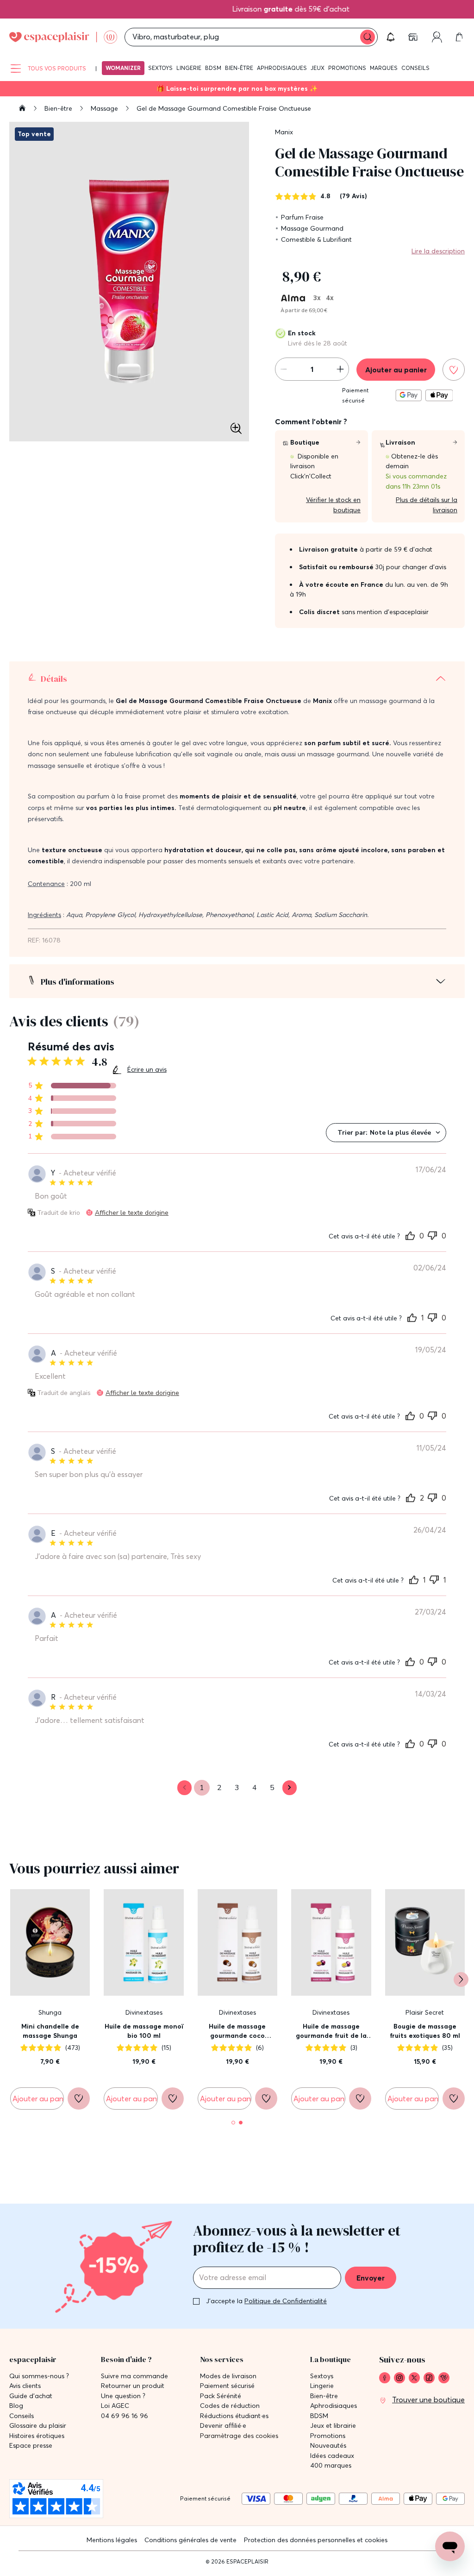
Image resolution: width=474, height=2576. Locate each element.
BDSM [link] (319, 2416)
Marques (384, 68)
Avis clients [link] (25, 2386)
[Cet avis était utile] (410, 1235)
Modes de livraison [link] (228, 2376)
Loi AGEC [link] (115, 2406)
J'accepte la (266, 2301)
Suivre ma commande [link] (134, 2376)
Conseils (415, 68)
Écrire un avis (147, 1069)
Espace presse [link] (31, 2446)
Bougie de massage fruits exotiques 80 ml (425, 2031)
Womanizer (123, 68)
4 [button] (255, 1788)
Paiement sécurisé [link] (227, 2386)
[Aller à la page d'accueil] (22, 109)
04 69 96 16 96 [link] (125, 2416)
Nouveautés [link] (328, 2446)
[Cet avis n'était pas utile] (432, 1234)
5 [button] (272, 1788)
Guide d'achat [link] (31, 2396)
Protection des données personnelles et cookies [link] (316, 2540)
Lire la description (438, 251)
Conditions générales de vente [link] (190, 2540)
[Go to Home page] (63, 37)
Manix (284, 132)
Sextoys (160, 68)
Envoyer (371, 2278)
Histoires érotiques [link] (37, 2436)
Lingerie (189, 68)
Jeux (318, 68)
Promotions (347, 68)
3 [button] (237, 1788)
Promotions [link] (328, 2436)
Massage (105, 108)
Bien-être (239, 68)
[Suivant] (461, 1979)
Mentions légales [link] (112, 2540)
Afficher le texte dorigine (132, 1213)
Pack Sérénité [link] (221, 2396)
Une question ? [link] (123, 2396)
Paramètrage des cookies (239, 2436)
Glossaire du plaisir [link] (38, 2426)
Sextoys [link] (322, 2376)
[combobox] (386, 1133)
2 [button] (219, 1788)
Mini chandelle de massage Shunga (50, 2031)
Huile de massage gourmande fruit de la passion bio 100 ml (331, 2031)
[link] (414, 37)
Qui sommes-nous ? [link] (39, 2376)
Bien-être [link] (324, 2396)
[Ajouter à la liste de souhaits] (454, 370)
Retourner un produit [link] (133, 2386)
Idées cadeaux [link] (332, 2456)
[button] (391, 37)
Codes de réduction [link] (230, 2406)
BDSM (213, 68)
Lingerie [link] (322, 2386)
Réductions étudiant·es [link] (234, 2416)
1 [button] (202, 1788)
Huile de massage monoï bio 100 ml (144, 2031)
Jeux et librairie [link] (333, 2426)
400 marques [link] (331, 2466)
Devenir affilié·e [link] (223, 2426)
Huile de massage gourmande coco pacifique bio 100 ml (237, 2031)
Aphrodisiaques (282, 68)
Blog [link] (16, 2406)
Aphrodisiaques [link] (334, 2406)
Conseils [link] (22, 2416)
